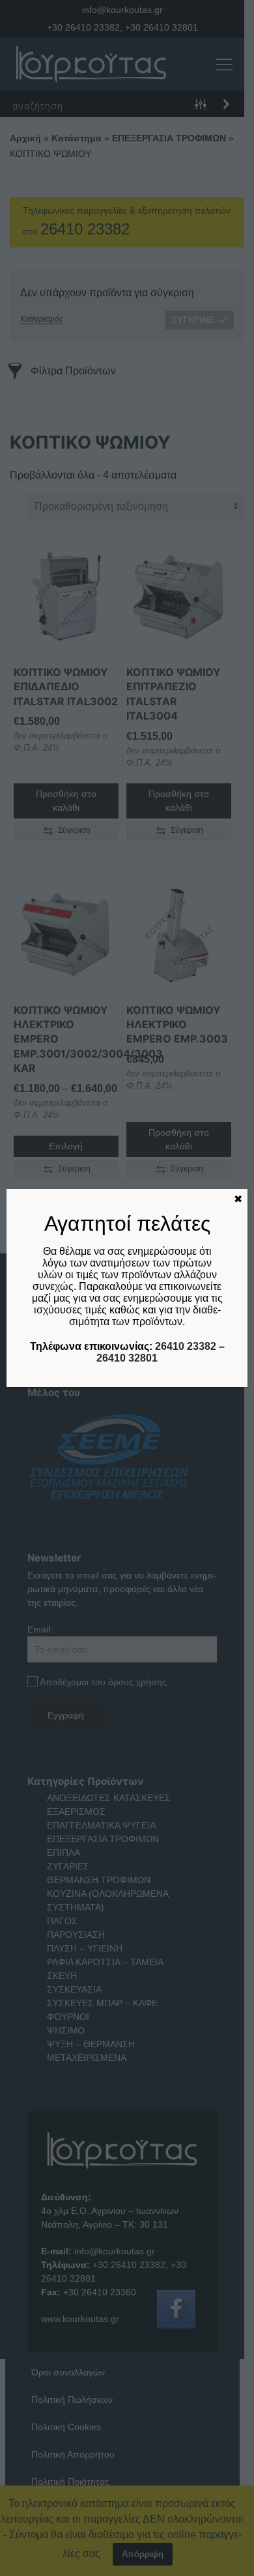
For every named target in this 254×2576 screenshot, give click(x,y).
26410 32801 (127, 1358)
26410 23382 (186, 1346)
